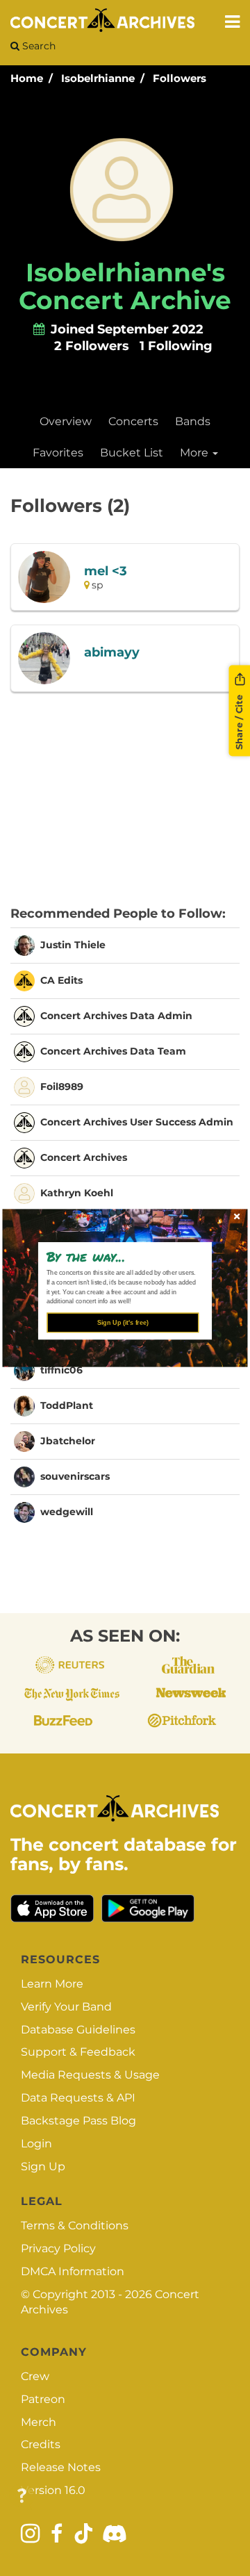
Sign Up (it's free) (123, 1323)
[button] (120, 1256)
